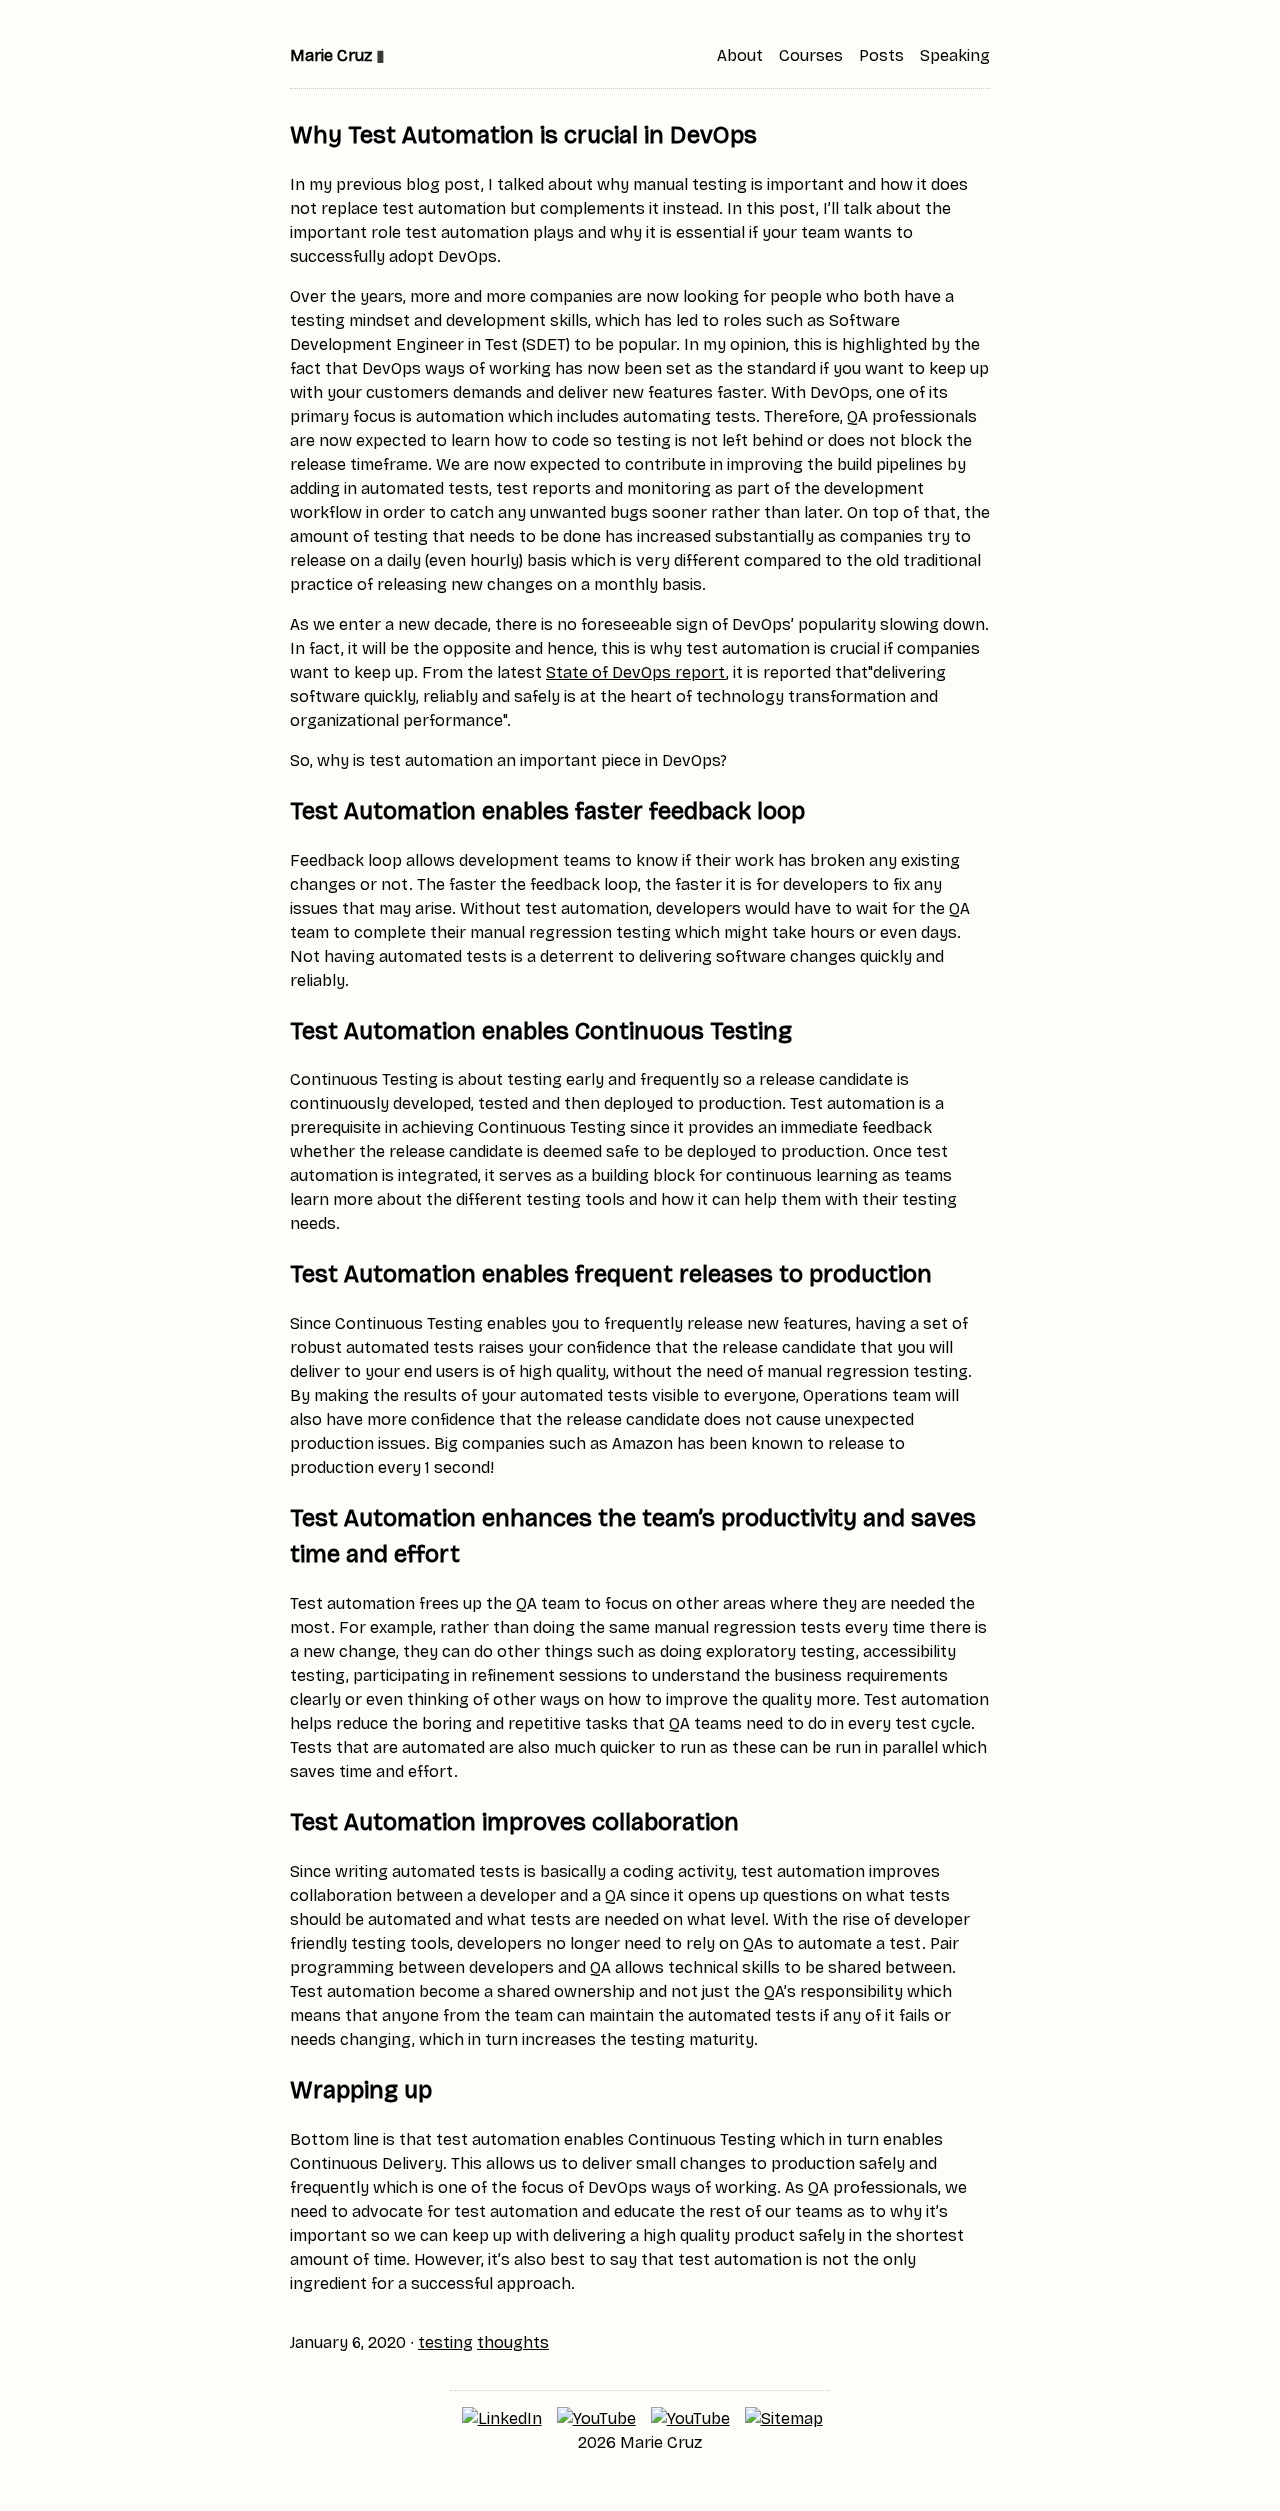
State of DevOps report (636, 672)
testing (445, 2342)
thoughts (513, 2342)
